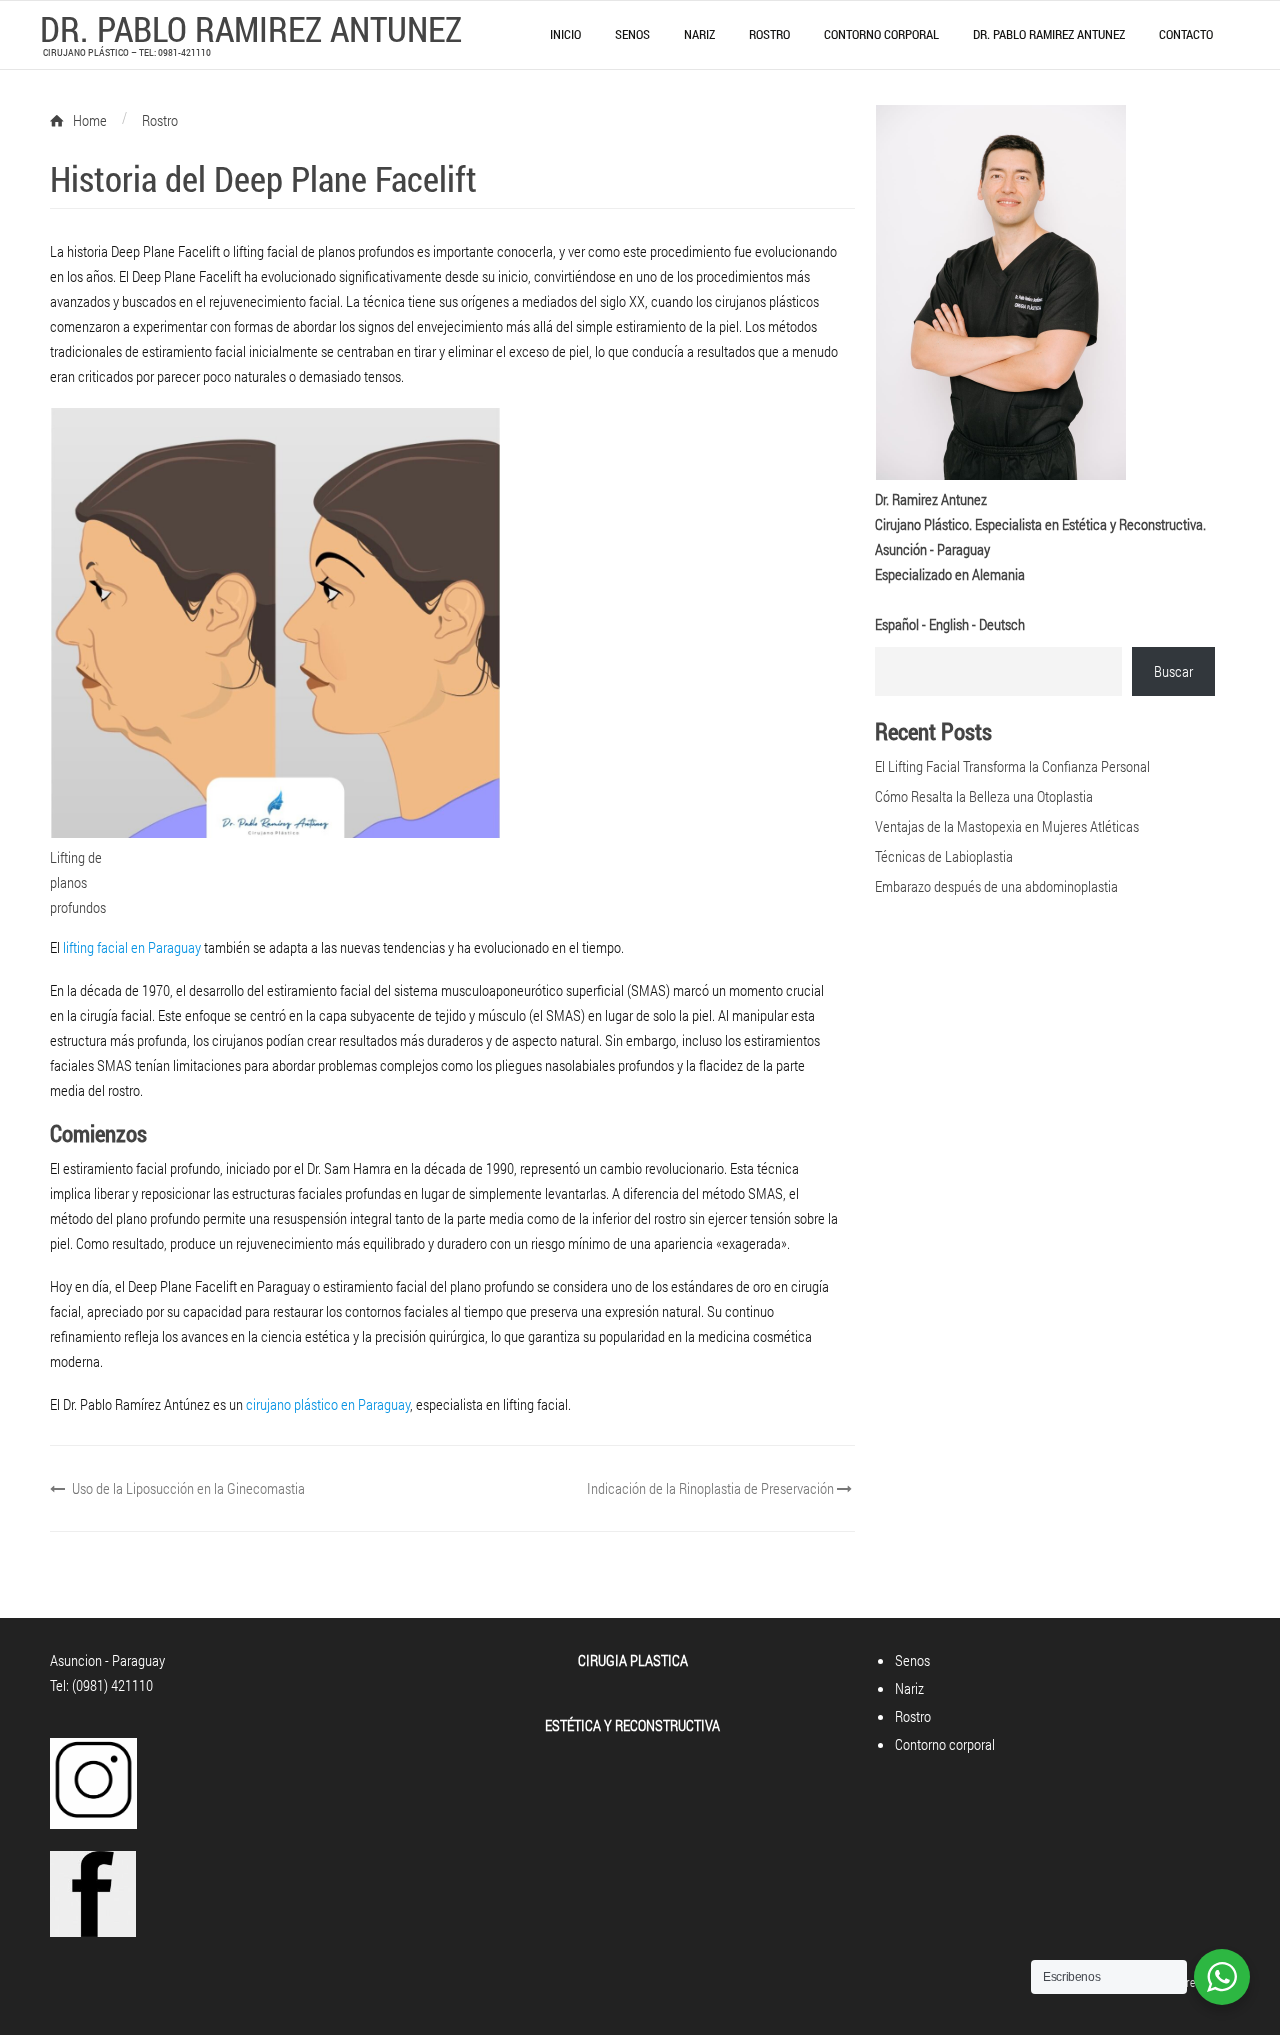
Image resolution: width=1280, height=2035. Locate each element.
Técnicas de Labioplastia (944, 856)
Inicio (565, 34)
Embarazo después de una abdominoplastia (996, 886)
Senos (632, 34)
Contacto (1186, 34)
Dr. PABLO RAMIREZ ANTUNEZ (251, 28)
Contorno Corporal (881, 34)
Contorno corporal (945, 1744)
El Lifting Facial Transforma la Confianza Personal (1012, 766)
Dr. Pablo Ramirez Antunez (1049, 34)
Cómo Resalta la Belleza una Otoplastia (984, 796)
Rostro (769, 34)
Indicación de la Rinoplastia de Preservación (712, 1488)
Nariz (699, 34)
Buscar (1173, 671)
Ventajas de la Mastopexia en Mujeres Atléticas (1007, 826)
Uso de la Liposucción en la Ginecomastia (187, 1488)
